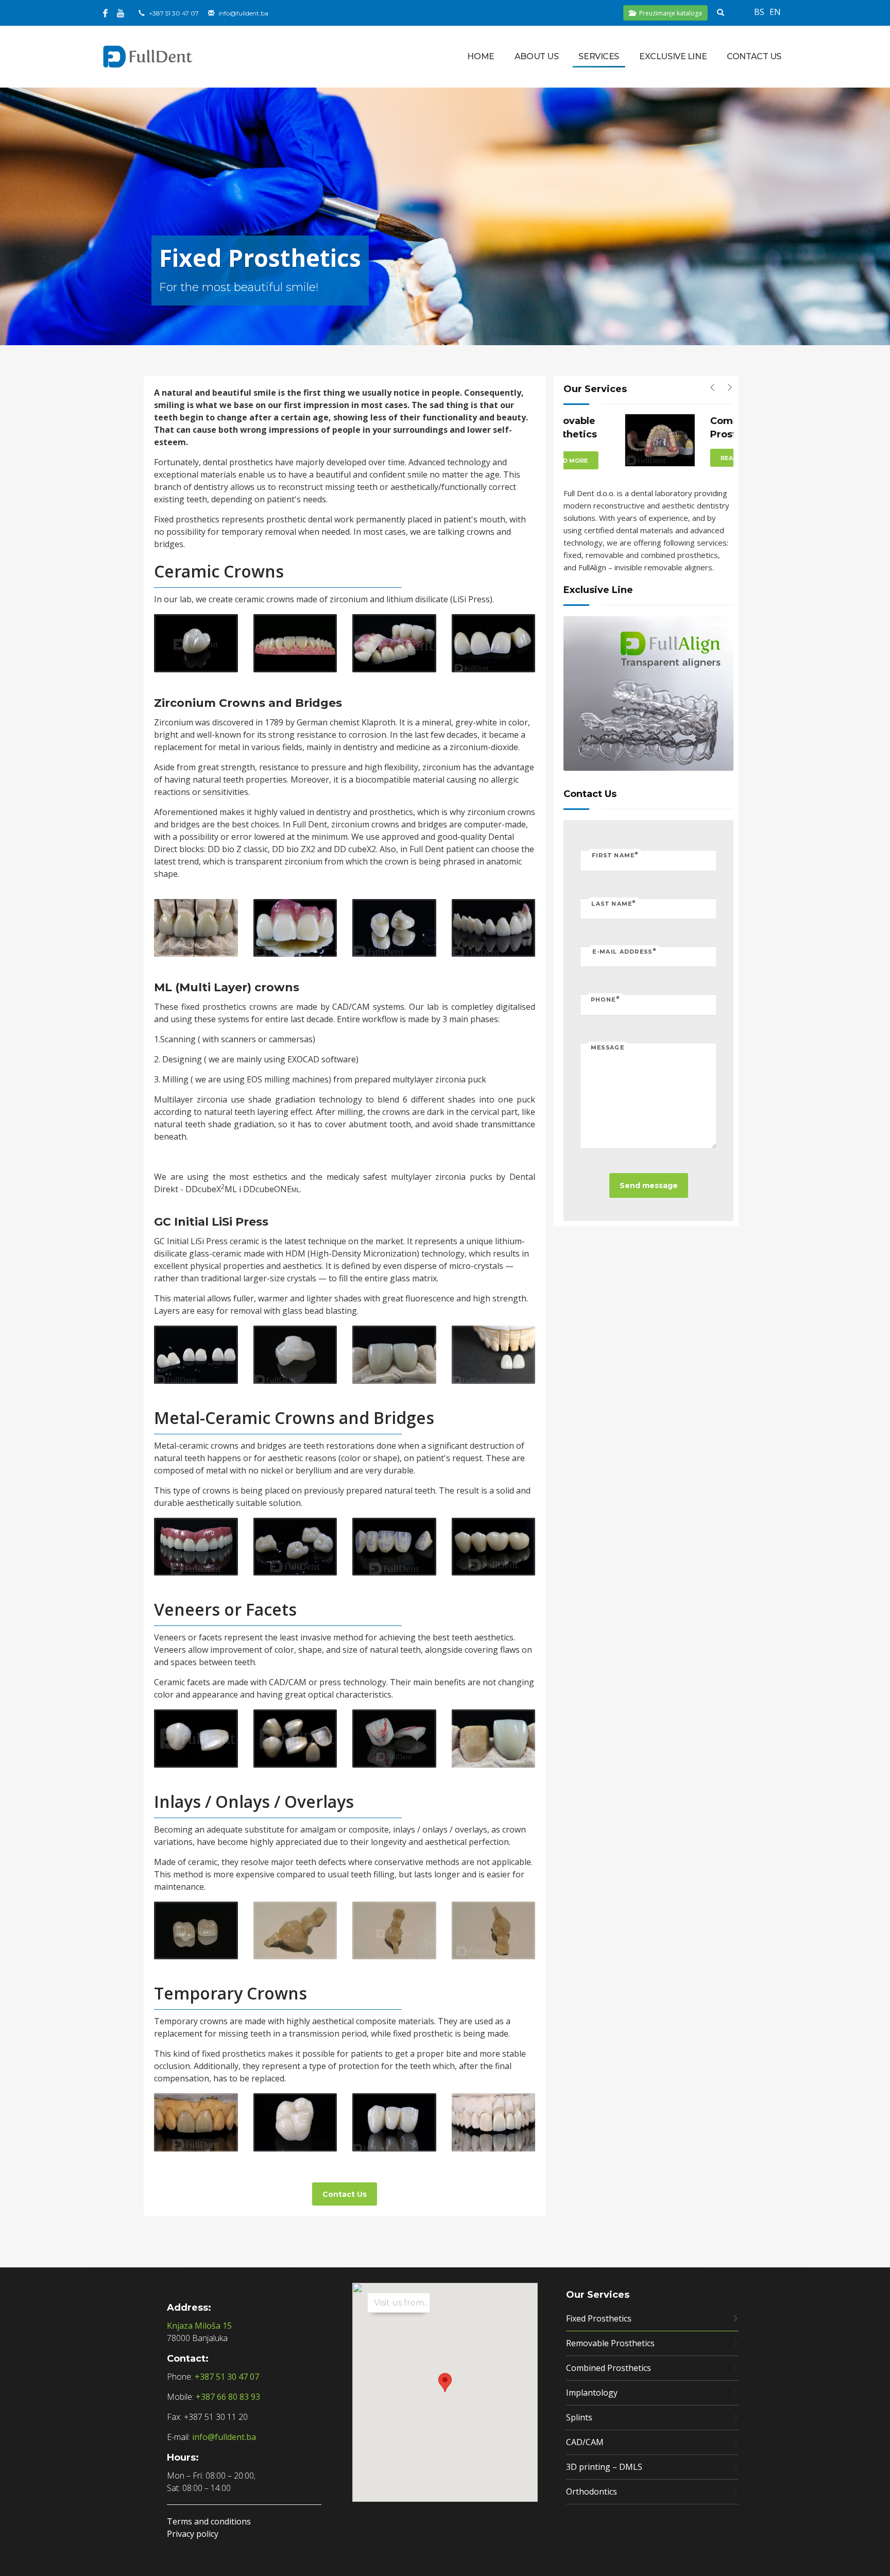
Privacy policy (193, 2534)
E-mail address (624, 951)
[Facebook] (105, 13)
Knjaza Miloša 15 (199, 2326)
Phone (605, 999)
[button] (445, 2383)
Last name (613, 903)
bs (759, 12)
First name (615, 855)
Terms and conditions (209, 2521)
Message (607, 1047)
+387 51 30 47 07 (174, 13)
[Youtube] (121, 13)
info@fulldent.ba (243, 13)
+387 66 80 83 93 (228, 2397)
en (775, 12)
